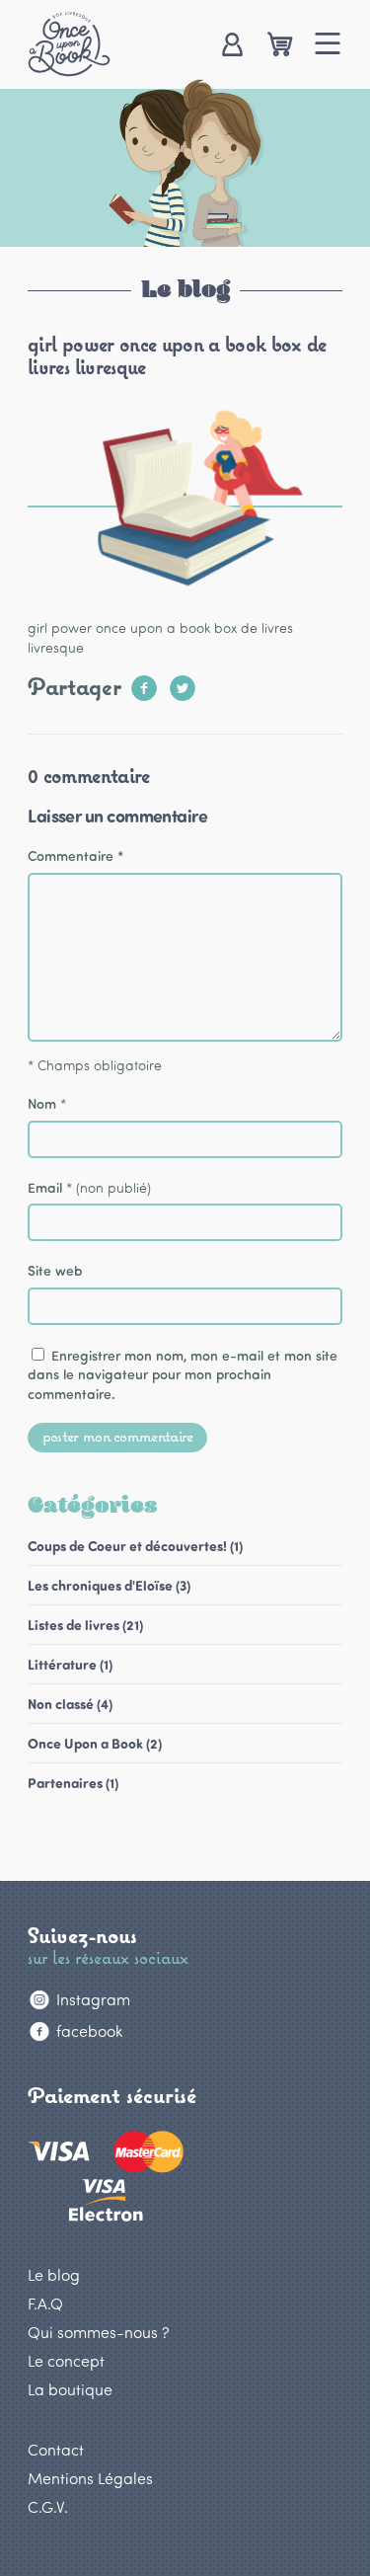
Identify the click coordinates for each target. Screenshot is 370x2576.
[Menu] (328, 46)
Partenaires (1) (73, 1783)
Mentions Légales (90, 2478)
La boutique (70, 2389)
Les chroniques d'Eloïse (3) (109, 1585)
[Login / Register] (231, 46)
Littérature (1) (70, 1664)
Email (45, 1187)
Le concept (66, 2360)
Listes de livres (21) (85, 1625)
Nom (42, 1103)
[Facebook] (144, 682)
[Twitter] (183, 682)
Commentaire (75, 856)
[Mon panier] (280, 46)
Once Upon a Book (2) (95, 1743)
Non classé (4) (70, 1704)
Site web (55, 1270)
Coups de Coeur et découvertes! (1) (135, 1546)
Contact (56, 2449)
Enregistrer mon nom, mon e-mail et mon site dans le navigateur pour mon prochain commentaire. (183, 1374)
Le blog (54, 2274)
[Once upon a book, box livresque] (69, 43)
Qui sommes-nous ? (99, 2332)
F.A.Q (45, 2303)
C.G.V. (48, 2506)
